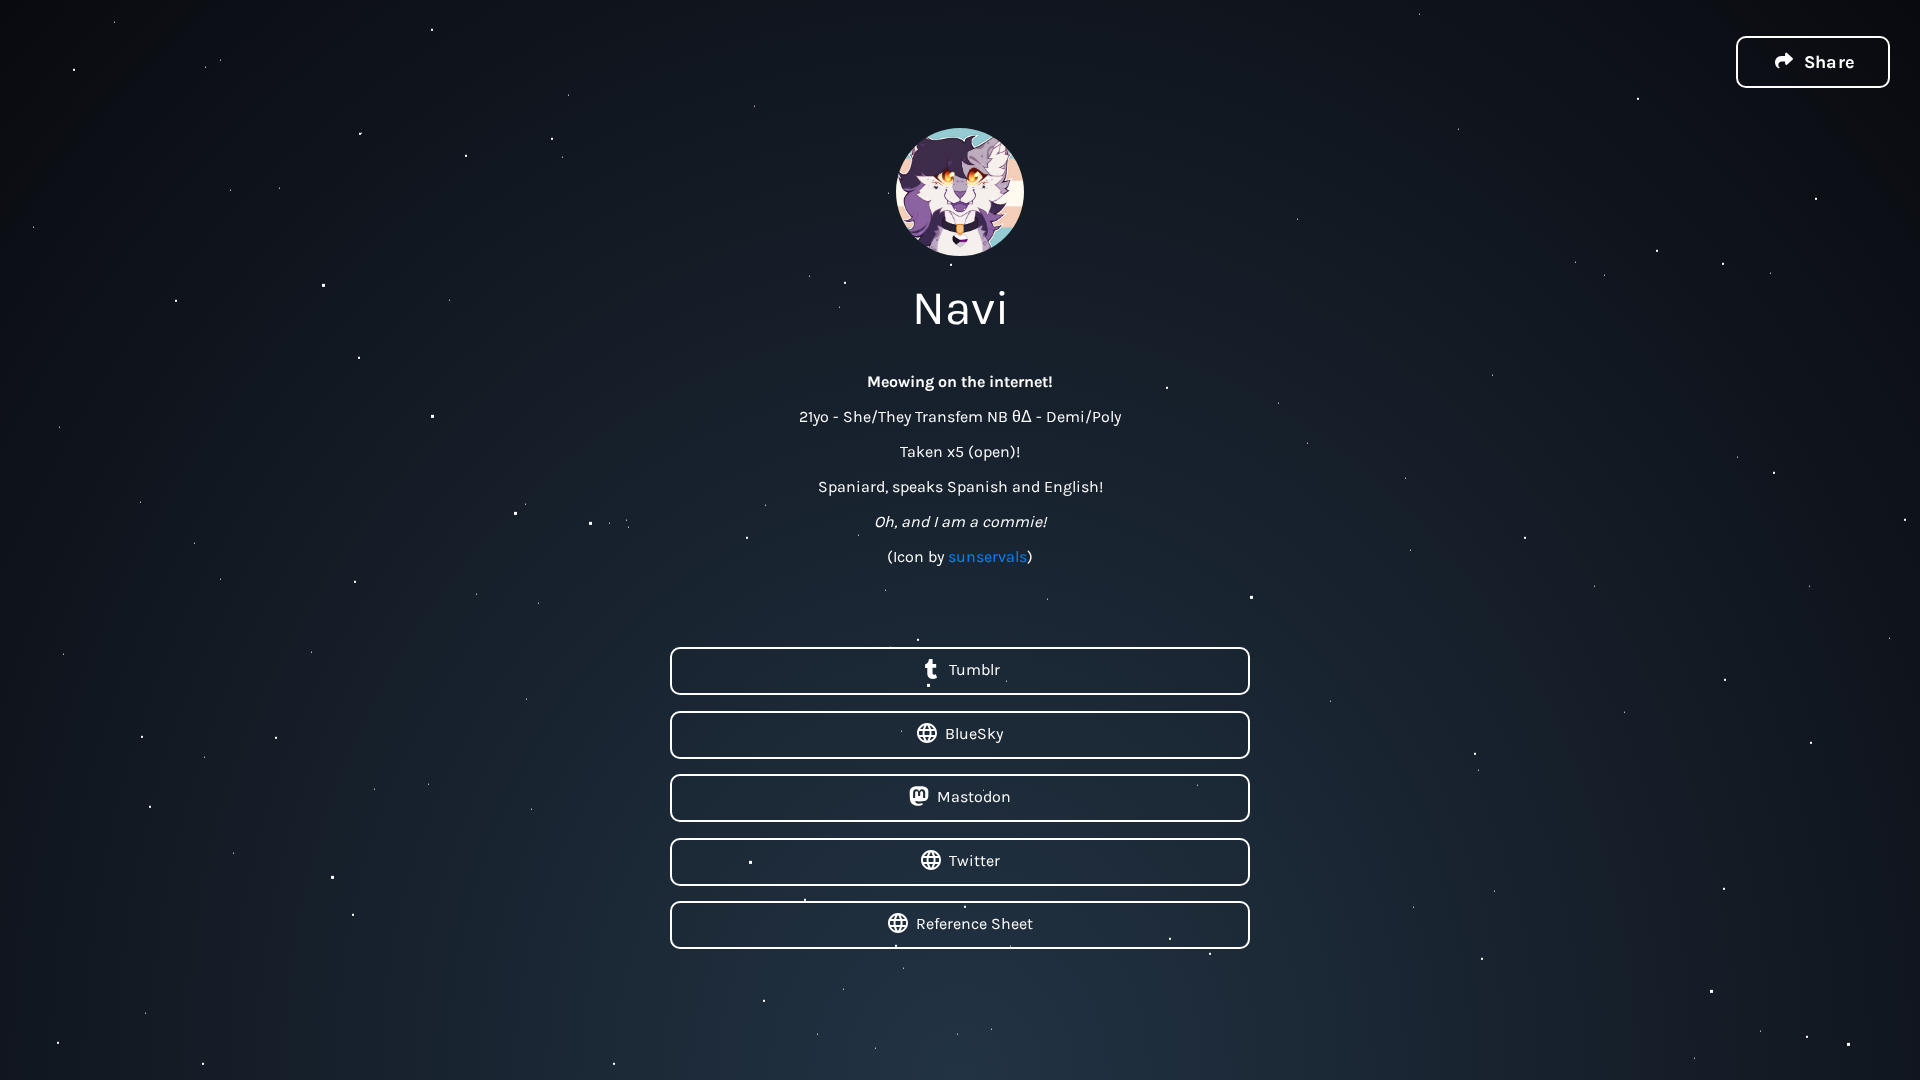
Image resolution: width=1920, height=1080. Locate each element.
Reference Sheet (974, 923)
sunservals (987, 556)
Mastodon (974, 796)
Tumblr (974, 669)
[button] (1813, 62)
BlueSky (974, 732)
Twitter (974, 859)
